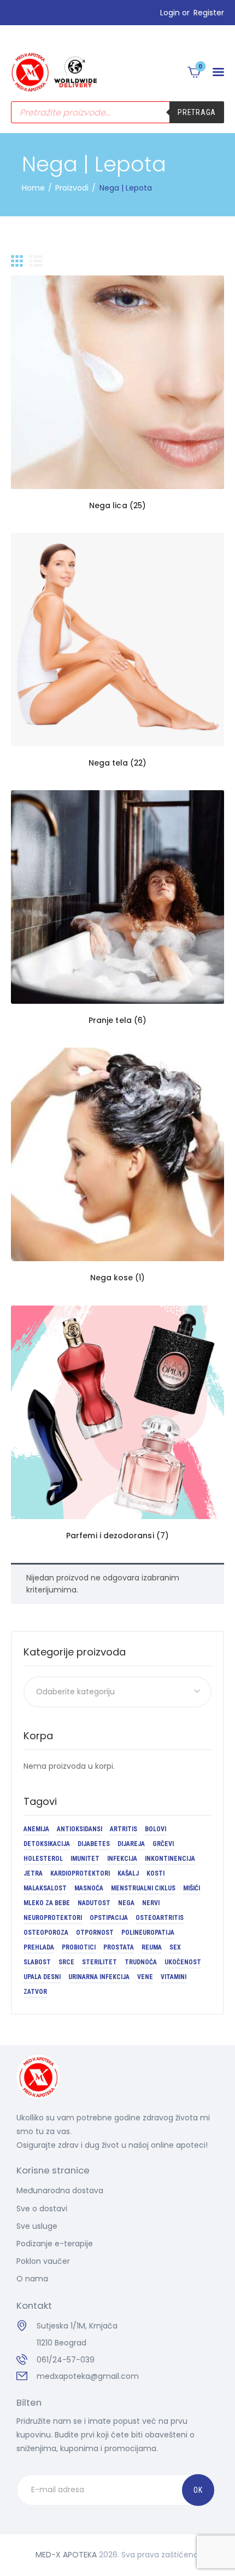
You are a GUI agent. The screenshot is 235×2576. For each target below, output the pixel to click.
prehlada (39, 1947)
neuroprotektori (53, 1918)
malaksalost (45, 1888)
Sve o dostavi (42, 2209)
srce (66, 1962)
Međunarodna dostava (60, 2190)
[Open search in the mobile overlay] (117, 112)
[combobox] (117, 1692)
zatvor (35, 1992)
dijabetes (94, 1844)
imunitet (85, 1859)
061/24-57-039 (66, 2360)
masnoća (89, 1888)
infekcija (122, 1859)
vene (145, 1977)
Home (33, 188)
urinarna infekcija (99, 1977)
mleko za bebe (47, 1903)
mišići (192, 1888)
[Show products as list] (36, 261)
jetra (33, 1873)
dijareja (131, 1844)
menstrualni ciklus (143, 1888)
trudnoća (141, 1962)
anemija (36, 1829)
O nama (32, 2279)
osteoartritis (160, 1918)
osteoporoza (46, 1933)
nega (126, 1903)
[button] (218, 72)
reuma (152, 1947)
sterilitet (99, 1962)
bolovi (155, 1829)
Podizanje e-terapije (55, 2244)
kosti (155, 1873)
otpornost (95, 1933)
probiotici (79, 1947)
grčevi (163, 1844)
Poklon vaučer (43, 2261)
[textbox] (117, 1692)
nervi (151, 1903)
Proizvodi (72, 188)
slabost (37, 1962)
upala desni (42, 1977)
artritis (124, 1829)
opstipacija (109, 1918)
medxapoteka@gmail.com (88, 2376)
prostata (119, 1947)
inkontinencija (170, 1859)
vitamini (174, 1977)
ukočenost (183, 1962)
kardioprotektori (80, 1873)
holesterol (43, 1859)
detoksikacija (47, 1844)
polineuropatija (148, 1933)
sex (175, 1947)
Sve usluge (37, 2226)
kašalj (128, 1873)
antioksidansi (80, 1829)
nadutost (94, 1903)
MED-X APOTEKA (66, 2555)
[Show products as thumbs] (17, 261)
